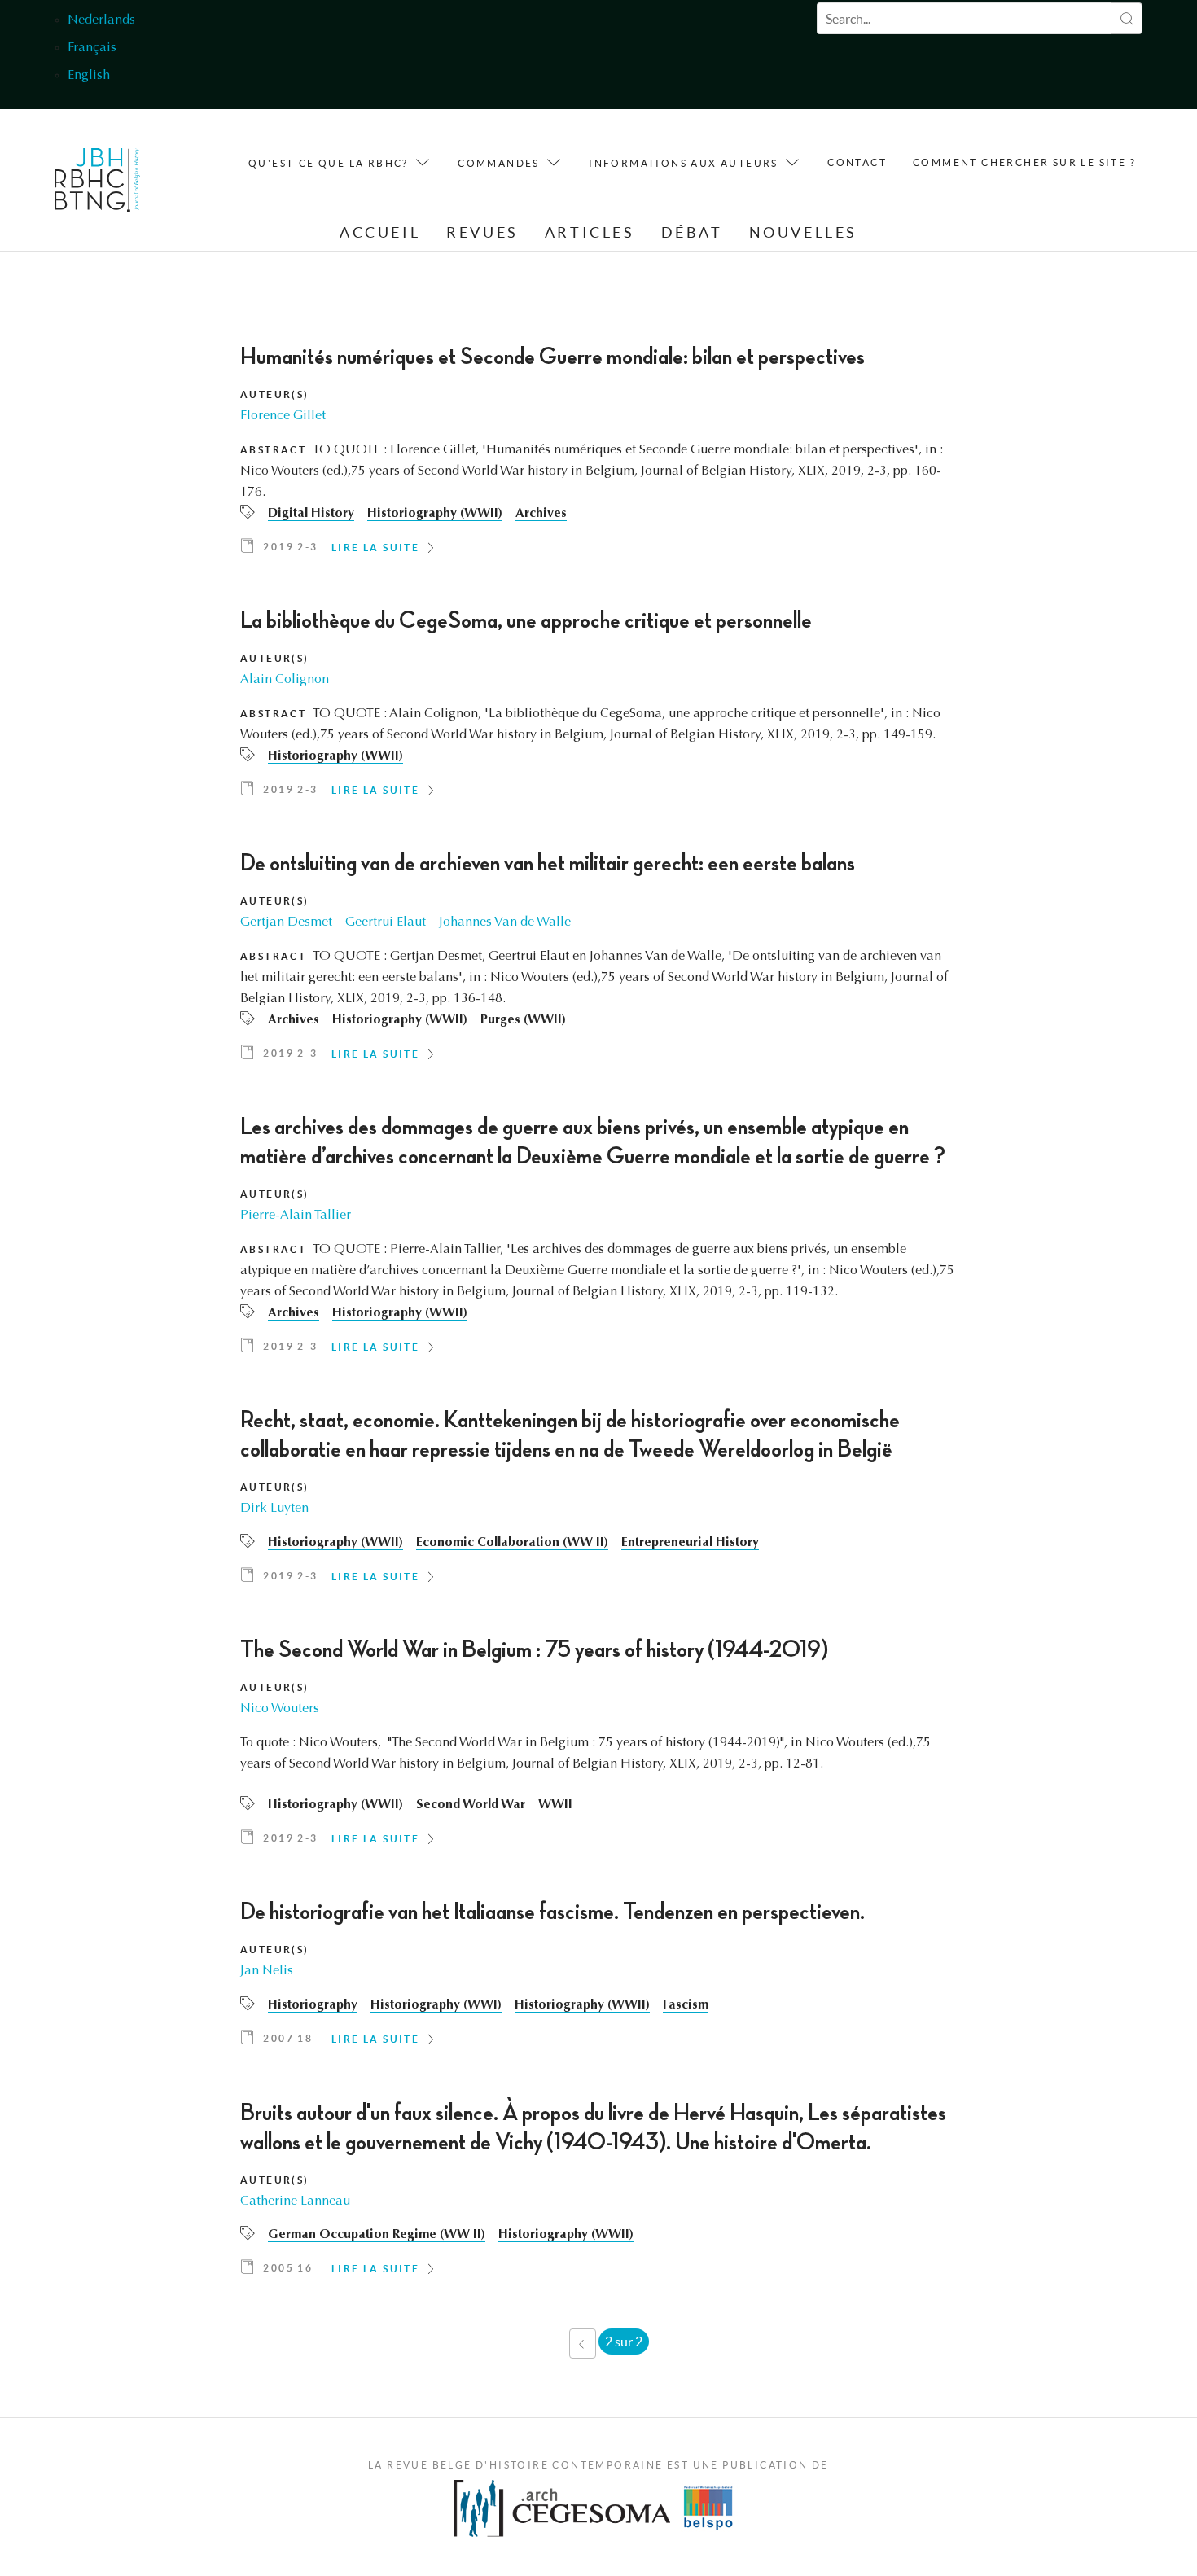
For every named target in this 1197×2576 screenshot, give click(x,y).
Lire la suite (375, 548)
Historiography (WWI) (436, 2005)
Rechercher (1127, 18)
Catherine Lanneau (295, 2201)
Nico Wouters (280, 1709)
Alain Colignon (285, 680)
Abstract (273, 450)
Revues (482, 232)
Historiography (313, 2005)
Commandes (499, 163)
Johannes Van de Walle (505, 922)
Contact (857, 162)
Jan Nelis (267, 1971)
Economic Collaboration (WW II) (512, 1543)
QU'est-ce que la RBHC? (329, 163)
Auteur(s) (275, 394)
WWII (555, 1805)
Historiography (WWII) (435, 514)
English (89, 76)
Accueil (380, 232)
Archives (541, 514)
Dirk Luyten (274, 1509)
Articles (590, 232)
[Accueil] (97, 184)
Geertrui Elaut (386, 922)
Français (92, 48)
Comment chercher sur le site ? (1024, 162)
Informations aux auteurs (684, 163)
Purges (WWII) (523, 1020)
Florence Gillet (283, 416)
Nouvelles (803, 232)
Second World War (471, 1805)
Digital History (311, 514)
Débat (692, 232)
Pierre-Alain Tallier (296, 1216)
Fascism (686, 2005)
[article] (598, 455)
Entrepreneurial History (690, 1543)
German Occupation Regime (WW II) (377, 2235)
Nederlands (101, 20)
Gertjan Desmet (286, 922)
